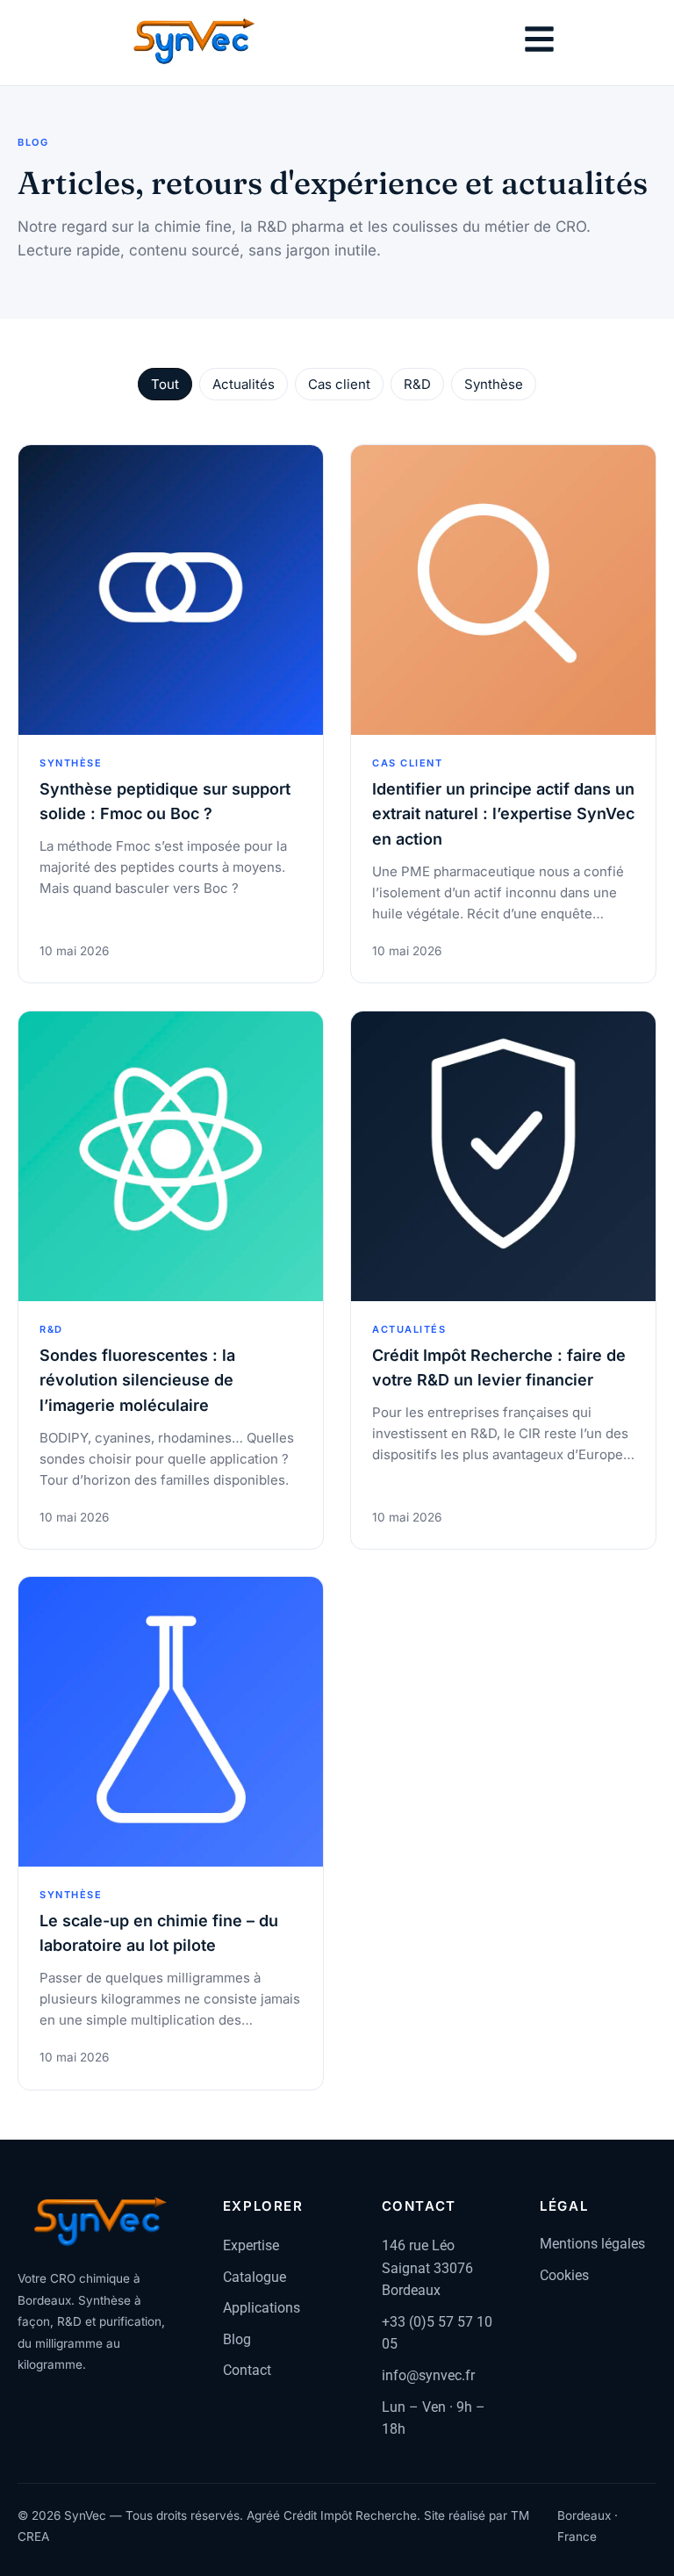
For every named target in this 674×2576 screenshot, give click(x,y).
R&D (417, 384)
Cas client (339, 384)
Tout (165, 384)
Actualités (244, 384)
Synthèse (494, 384)
